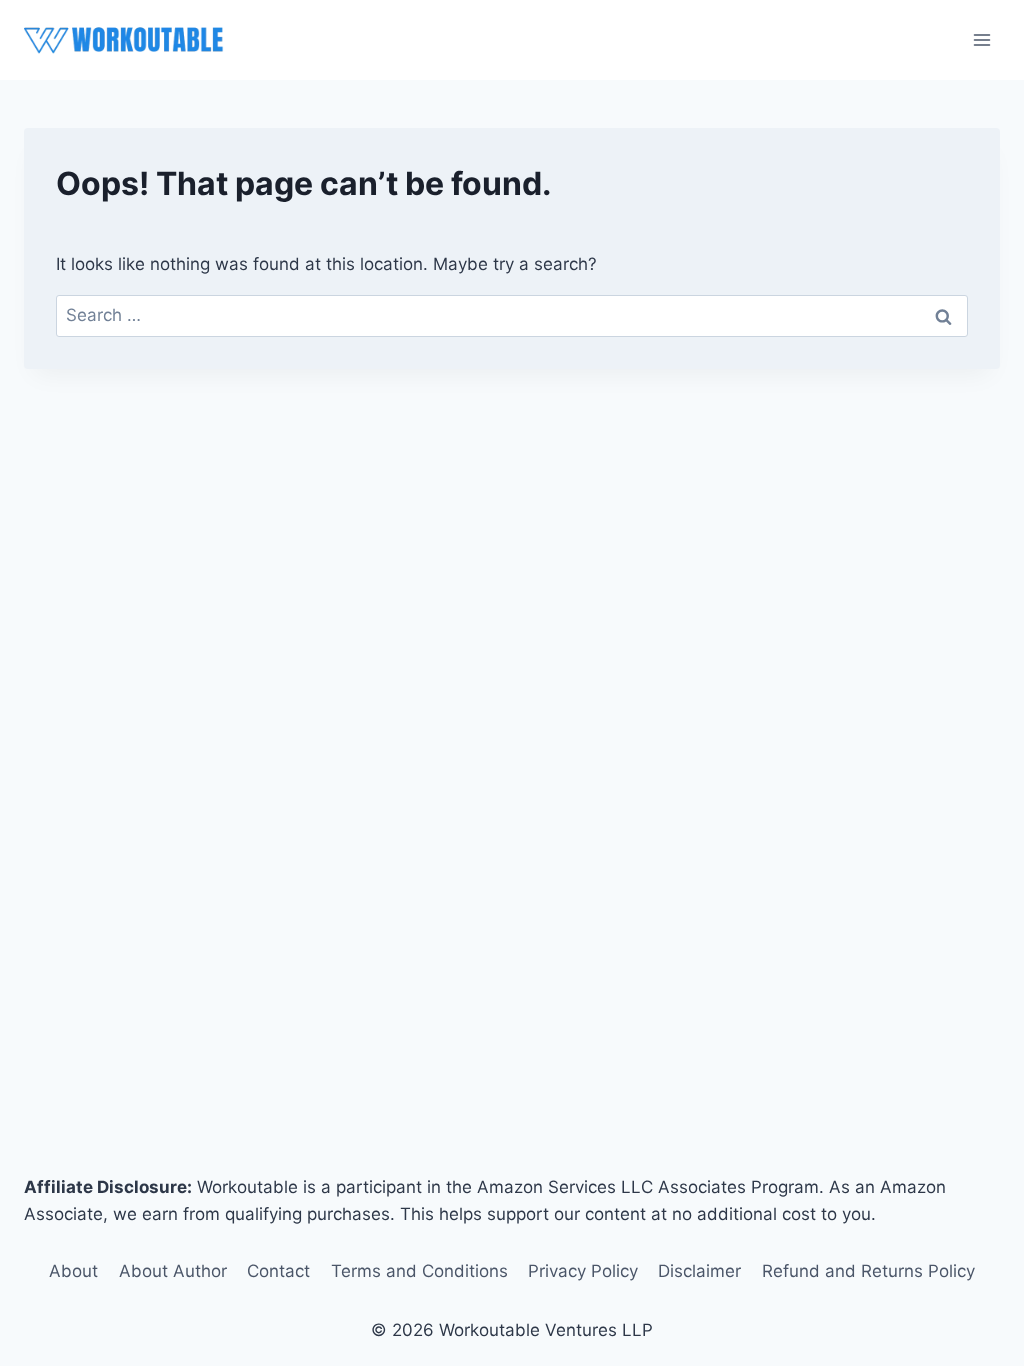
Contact (278, 1271)
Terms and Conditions (419, 1271)
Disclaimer (699, 1271)
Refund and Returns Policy (868, 1271)
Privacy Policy (583, 1271)
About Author (173, 1271)
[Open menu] (981, 39)
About (73, 1271)
